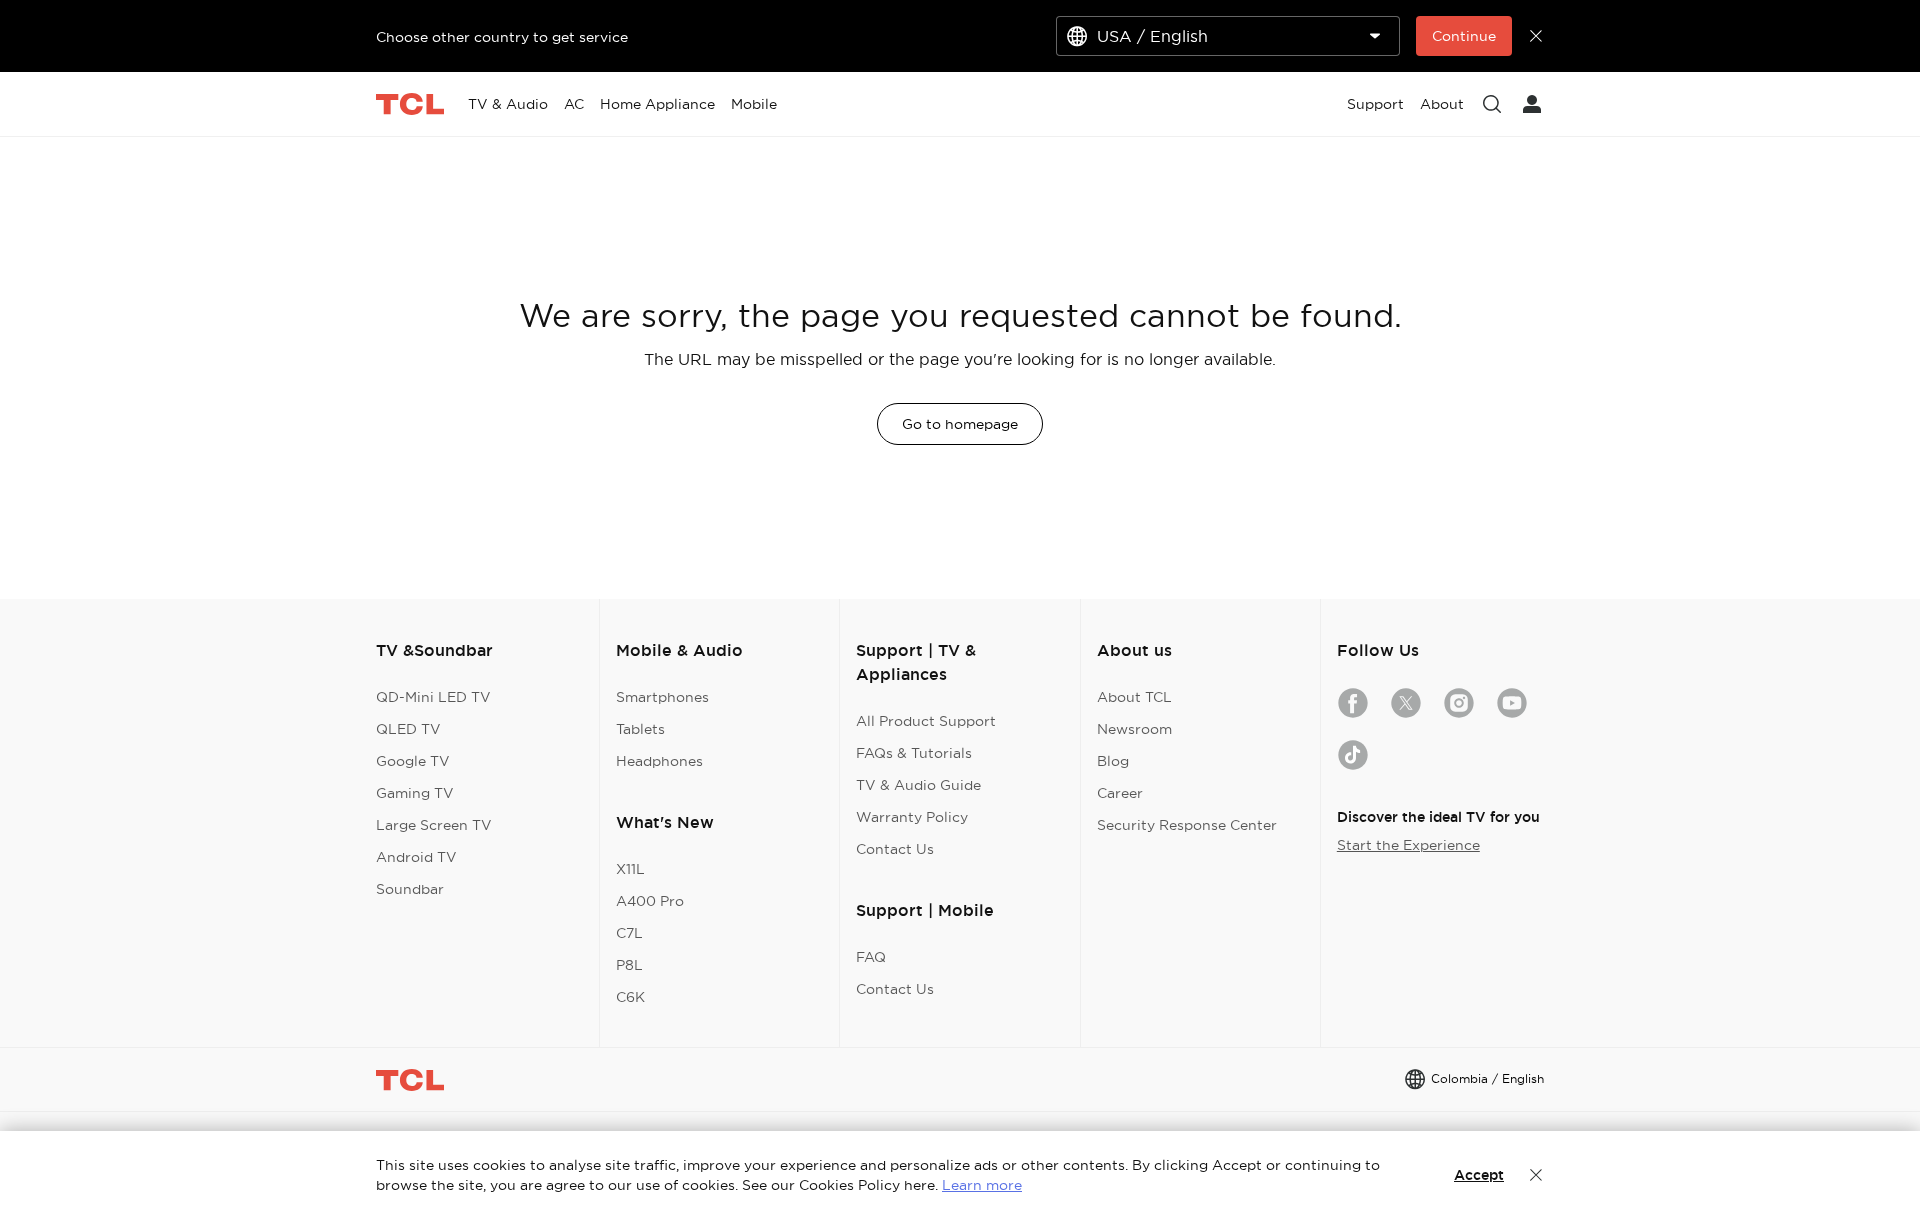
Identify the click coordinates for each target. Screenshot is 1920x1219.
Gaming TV (415, 793)
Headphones (659, 761)
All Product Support (926, 721)
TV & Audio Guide (918, 785)
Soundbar (410, 889)
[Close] (1536, 1175)
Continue (1464, 36)
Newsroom (1134, 729)
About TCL (1134, 697)
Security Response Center (1187, 825)
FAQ (871, 957)
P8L (629, 965)
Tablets (640, 729)
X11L (630, 869)
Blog (1113, 761)
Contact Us (895, 849)
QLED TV (408, 729)
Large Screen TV (434, 825)
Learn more (982, 1185)
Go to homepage (960, 424)
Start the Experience (1408, 845)
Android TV (416, 857)
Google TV (413, 761)
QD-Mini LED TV (433, 697)
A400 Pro (650, 901)
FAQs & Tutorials (914, 753)
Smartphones (662, 697)
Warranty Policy (912, 817)
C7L (629, 933)
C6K (630, 997)
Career (1120, 793)
